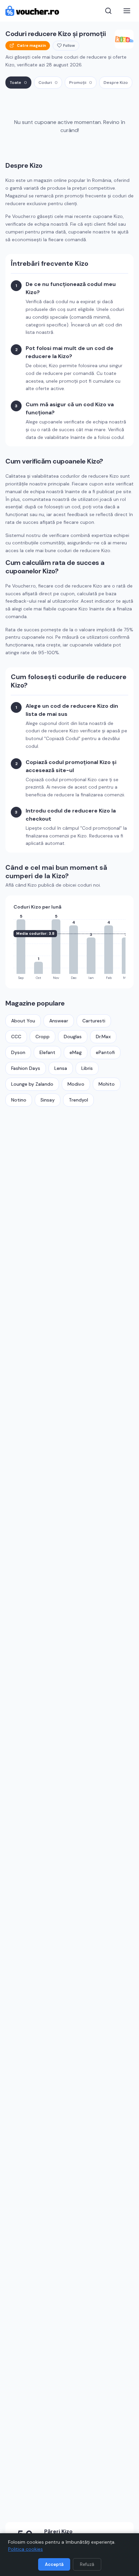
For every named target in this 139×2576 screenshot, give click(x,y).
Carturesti (94, 1021)
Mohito (107, 1084)
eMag (76, 1052)
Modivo (76, 1084)
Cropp (43, 1037)
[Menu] (127, 11)
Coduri (48, 83)
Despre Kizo (116, 83)
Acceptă (54, 2564)
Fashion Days (26, 1068)
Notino (19, 1100)
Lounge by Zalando (32, 1084)
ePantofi (105, 1052)
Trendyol (78, 1100)
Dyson (18, 1052)
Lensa (61, 1068)
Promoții (81, 83)
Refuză (87, 2564)
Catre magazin (31, 45)
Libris (87, 1068)
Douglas (73, 1037)
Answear (59, 1021)
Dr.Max (103, 1037)
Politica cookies (25, 2549)
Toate (18, 83)
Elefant (47, 1052)
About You (23, 1021)
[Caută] (108, 11)
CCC (16, 1037)
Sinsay (48, 1100)
